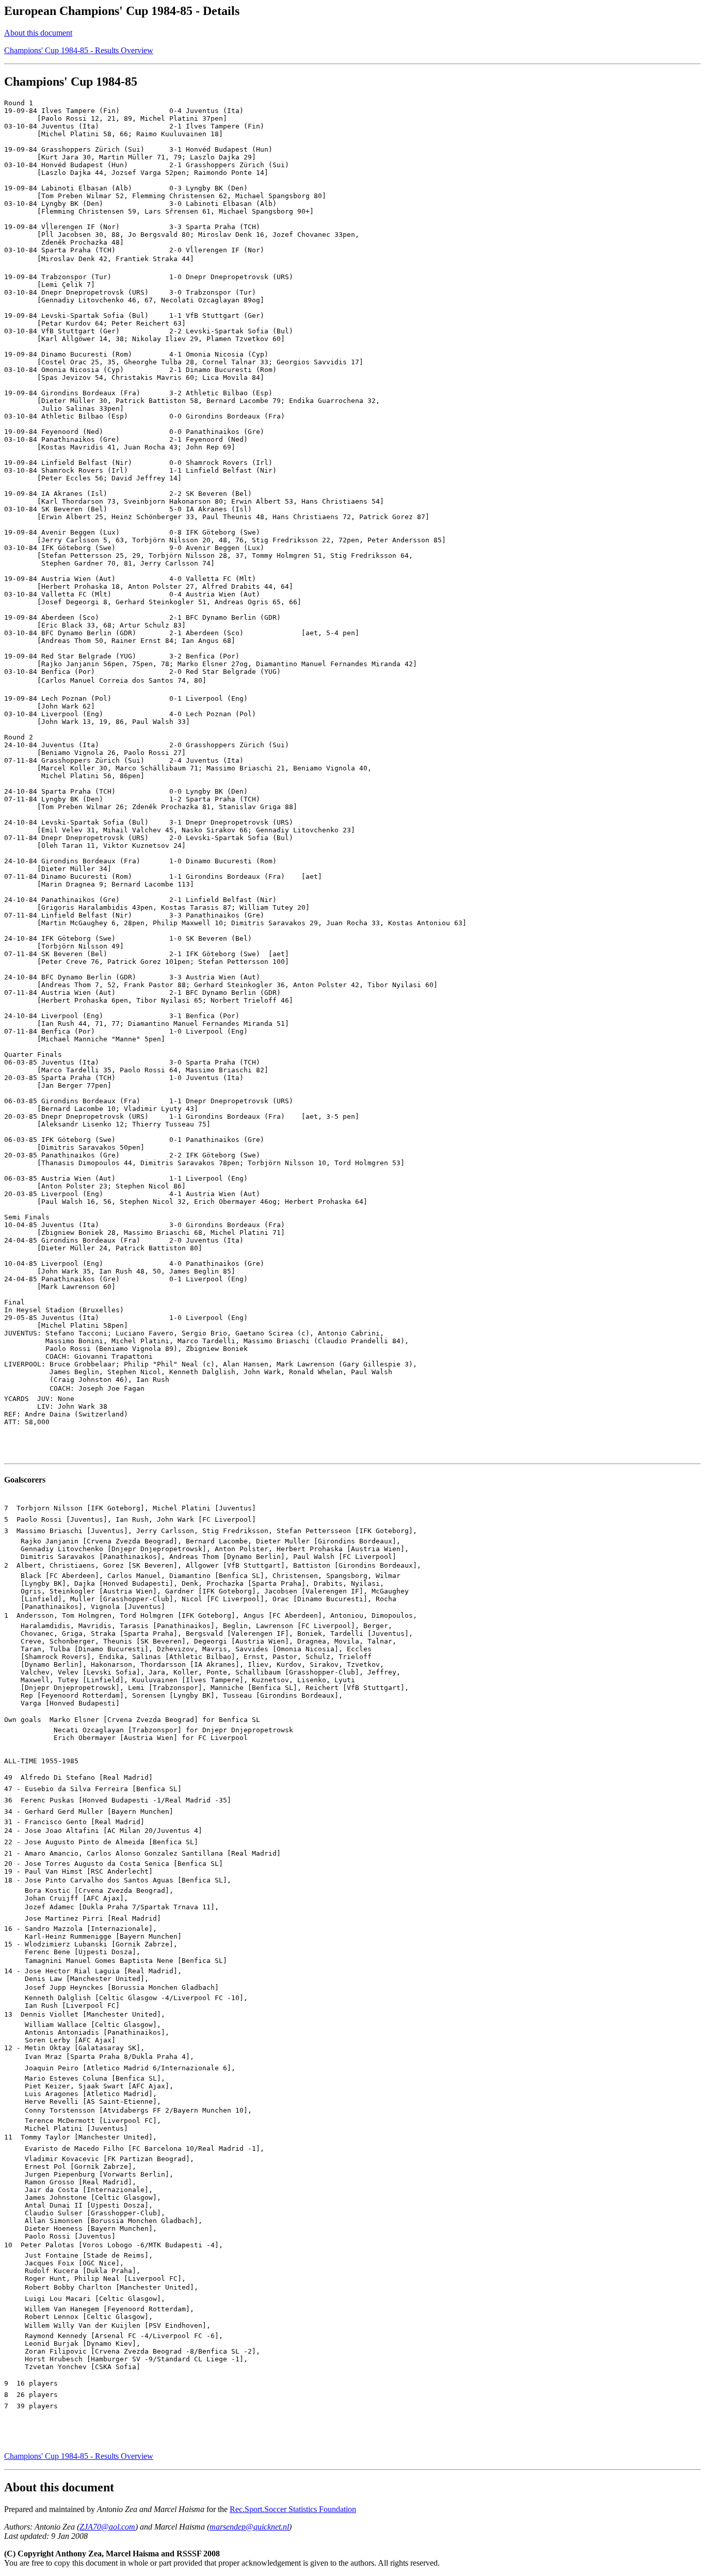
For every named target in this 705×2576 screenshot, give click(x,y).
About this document (38, 33)
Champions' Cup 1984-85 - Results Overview (79, 50)
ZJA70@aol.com (107, 2527)
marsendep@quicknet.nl (249, 2527)
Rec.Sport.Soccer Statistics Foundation (293, 2509)
